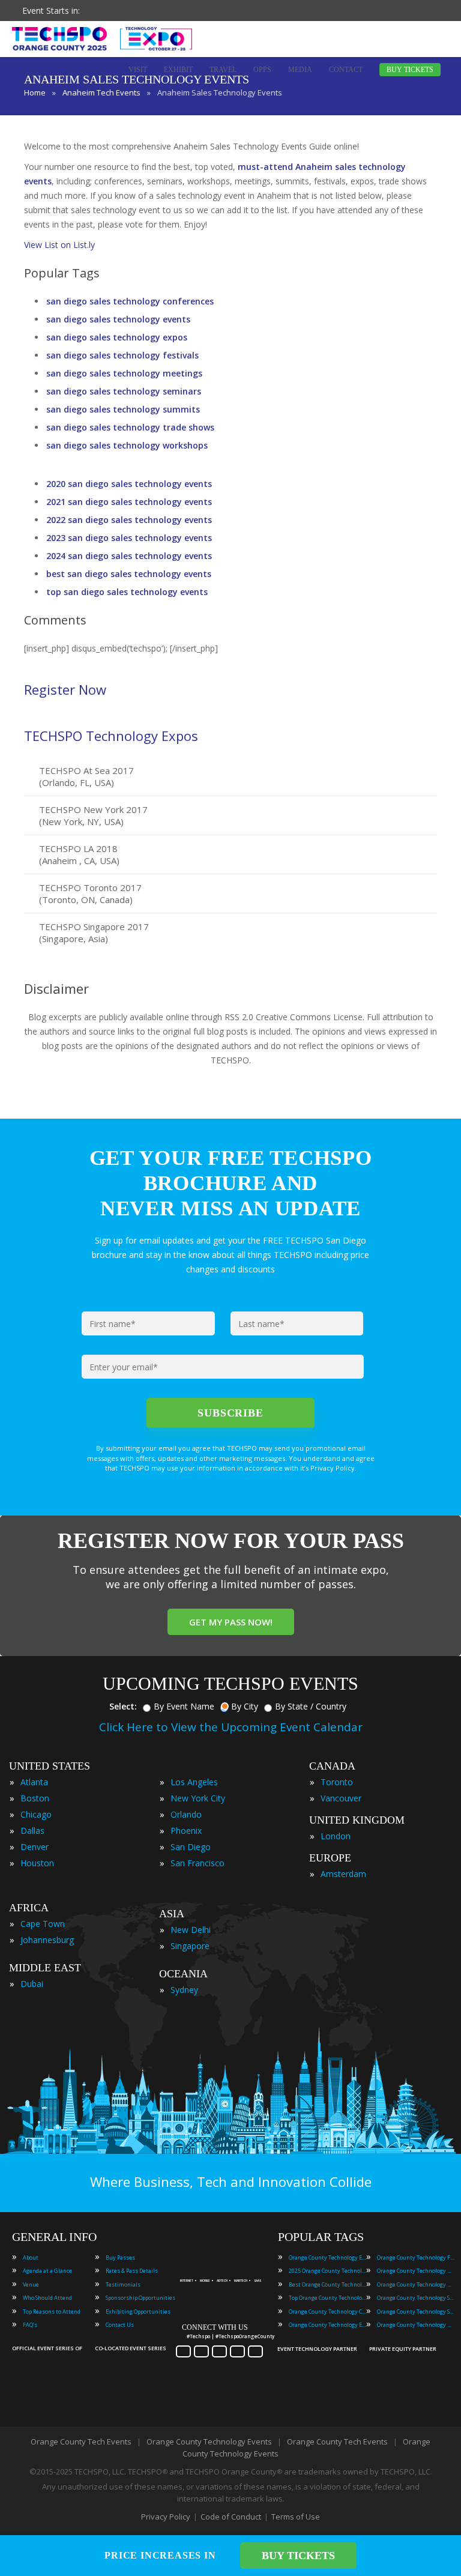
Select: (123, 1706)
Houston (37, 1863)
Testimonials (123, 2284)
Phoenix (186, 1831)
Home (35, 92)
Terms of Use (296, 2517)
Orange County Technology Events (328, 2257)
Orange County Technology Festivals (416, 2257)
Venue (31, 2284)
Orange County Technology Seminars (416, 2298)
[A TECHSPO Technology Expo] (224, 2266)
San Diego (191, 1847)
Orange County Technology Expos (328, 2325)
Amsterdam (343, 1874)
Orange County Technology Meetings (416, 2271)
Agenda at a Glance (47, 2271)
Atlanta (34, 1782)
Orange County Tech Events (81, 2441)
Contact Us (120, 2325)
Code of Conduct (231, 2517)
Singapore (190, 1946)
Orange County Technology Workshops (416, 2325)
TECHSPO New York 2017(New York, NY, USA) (93, 815)
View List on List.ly (59, 245)
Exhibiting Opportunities (138, 2311)
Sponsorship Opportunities (140, 2298)
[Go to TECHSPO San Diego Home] (102, 38)
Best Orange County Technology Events (328, 2284)
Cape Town (43, 1924)
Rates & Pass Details (132, 2271)
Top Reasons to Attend (52, 2311)
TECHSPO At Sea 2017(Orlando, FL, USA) (86, 776)
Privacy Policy (166, 2517)
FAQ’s (30, 2325)
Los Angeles (194, 1782)
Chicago (36, 1814)
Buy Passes (120, 2257)
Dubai (32, 1984)
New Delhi (191, 1930)
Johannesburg (47, 1940)
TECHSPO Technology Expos (111, 736)
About (31, 2257)
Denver (35, 1847)
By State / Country (311, 1706)
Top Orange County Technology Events (328, 2298)
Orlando (186, 1814)
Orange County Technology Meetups (416, 2284)
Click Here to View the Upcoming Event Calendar (231, 1727)
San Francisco (197, 1863)
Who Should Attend (47, 2298)
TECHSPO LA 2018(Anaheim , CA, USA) (79, 854)
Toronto (337, 1782)
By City (245, 1706)
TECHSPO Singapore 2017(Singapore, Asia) (94, 933)
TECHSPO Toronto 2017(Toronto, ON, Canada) (90, 893)
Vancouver (341, 1798)
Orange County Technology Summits (416, 2311)
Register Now (65, 689)
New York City (198, 1798)
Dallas (32, 1831)
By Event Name (184, 1706)
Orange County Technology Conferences (328, 2311)
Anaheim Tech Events (101, 92)
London (336, 1836)
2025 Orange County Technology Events (328, 2271)
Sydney (184, 1990)
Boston (35, 1798)
